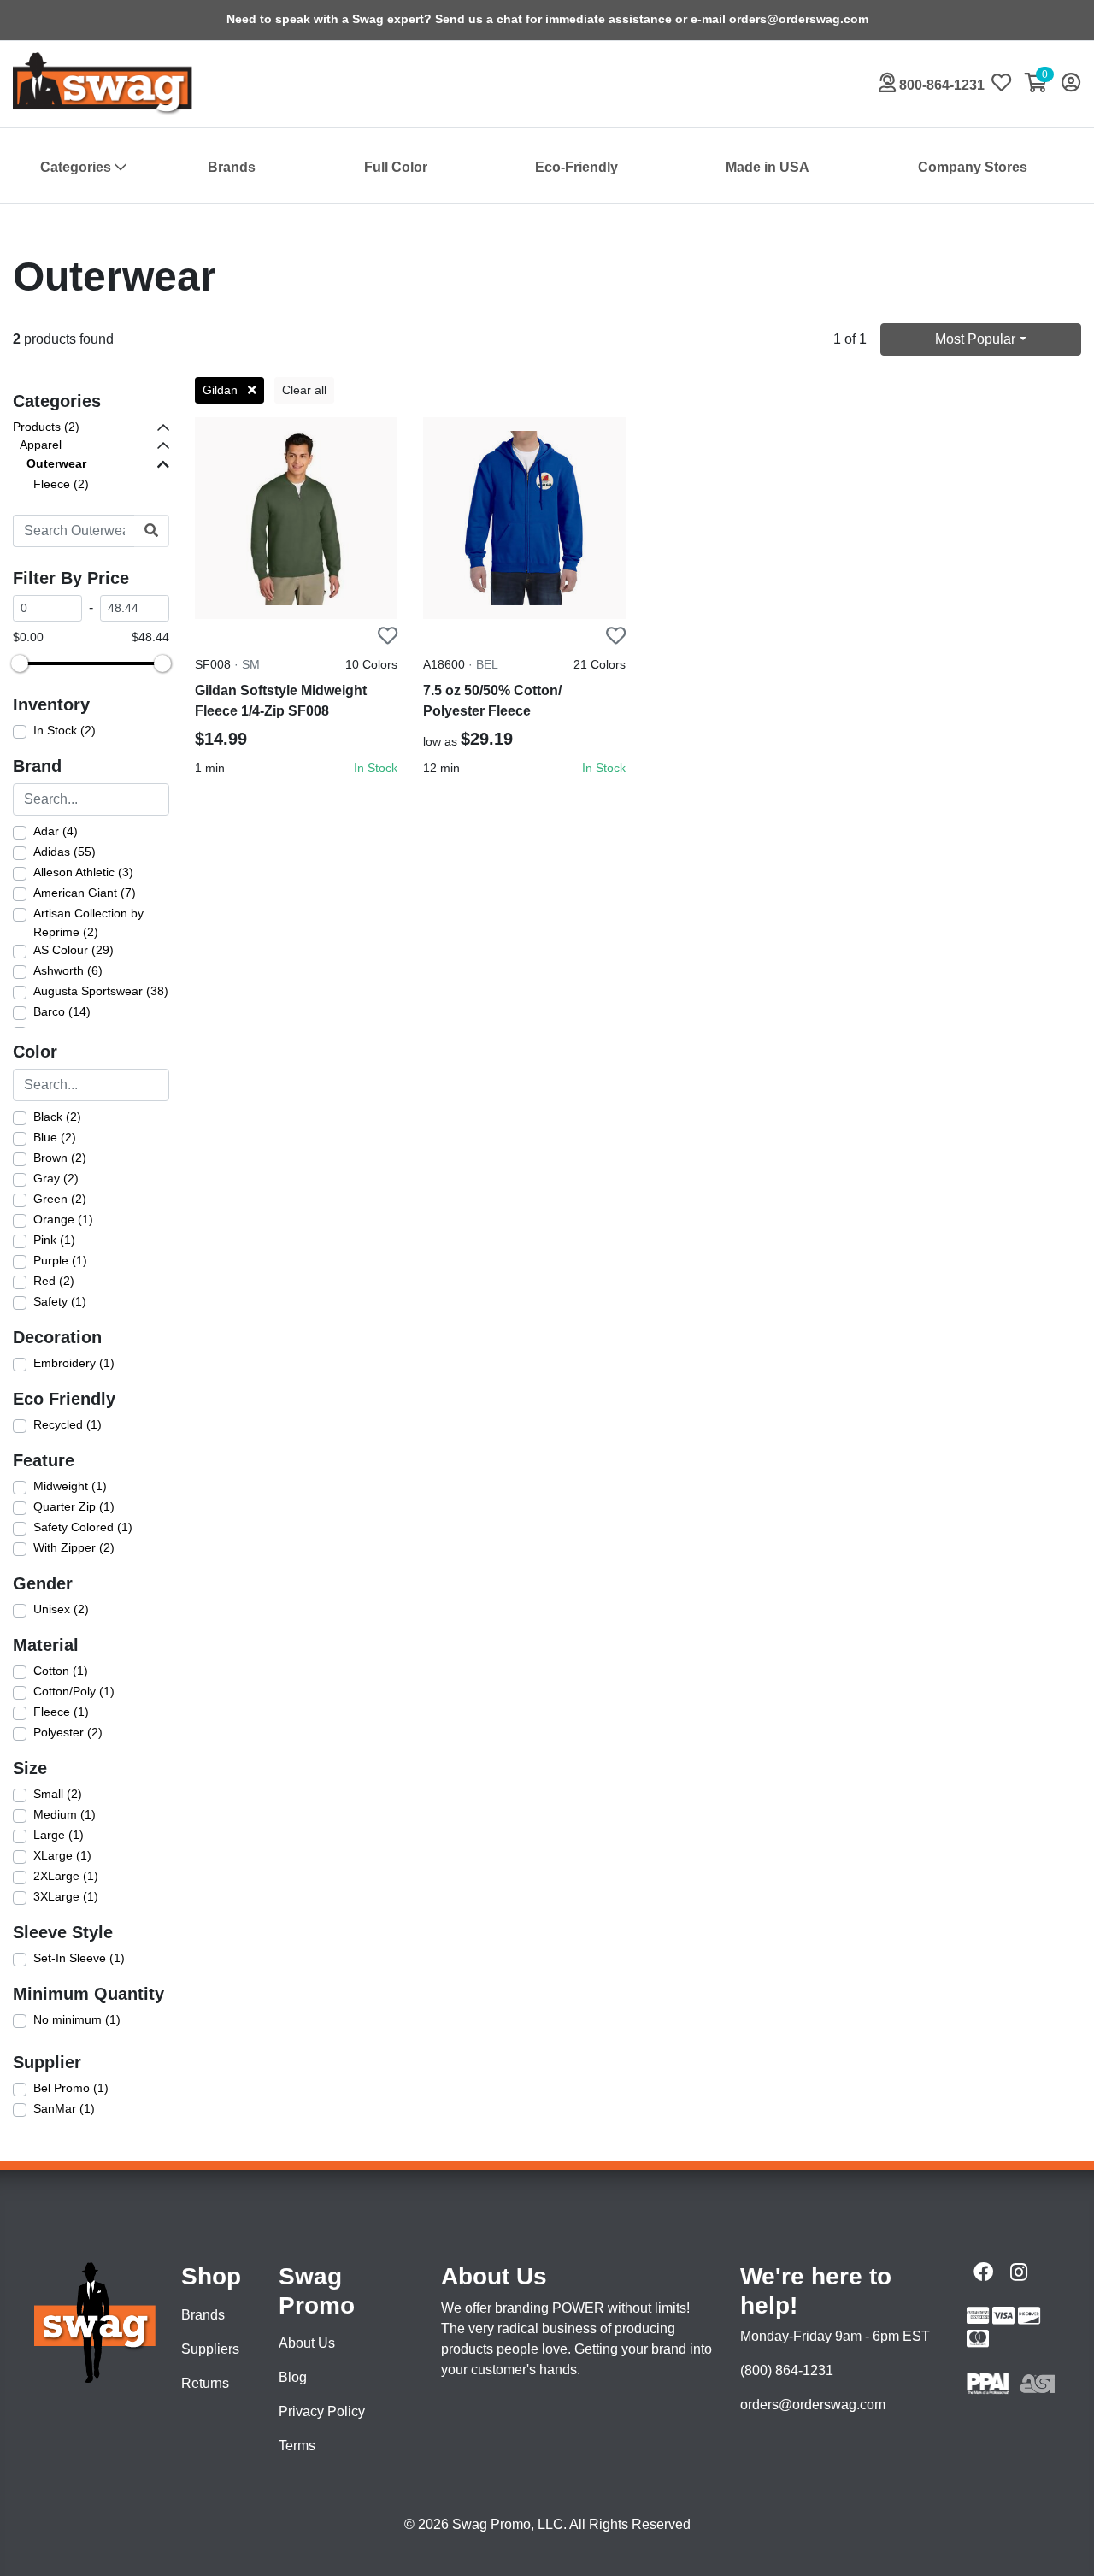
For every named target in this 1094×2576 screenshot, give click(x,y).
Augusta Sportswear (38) (101, 991)
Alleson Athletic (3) (83, 872)
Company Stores (973, 167)
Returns (205, 2383)
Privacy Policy (322, 2411)
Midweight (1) (70, 1486)
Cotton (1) (61, 1671)
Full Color (396, 167)
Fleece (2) (61, 484)
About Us (307, 2343)
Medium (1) (65, 1814)
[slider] (20, 663)
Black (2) (57, 1117)
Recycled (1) (68, 1424)
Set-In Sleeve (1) (79, 1958)
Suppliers (210, 2349)
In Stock (376, 768)
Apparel (41, 445)
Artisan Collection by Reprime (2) (88, 923)
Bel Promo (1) (71, 2088)
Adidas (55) (65, 852)
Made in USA (768, 167)
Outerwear (56, 463)
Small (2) (58, 1794)
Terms (297, 2446)
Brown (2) (60, 1158)
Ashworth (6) (68, 970)
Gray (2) (56, 1178)
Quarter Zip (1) (74, 1506)
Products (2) (46, 427)
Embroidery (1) (74, 1363)
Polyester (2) (68, 1732)
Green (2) (60, 1199)
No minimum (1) (77, 2019)
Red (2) (54, 1281)
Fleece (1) (61, 1712)
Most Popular (975, 339)
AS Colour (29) (74, 950)
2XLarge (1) (66, 1876)
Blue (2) (55, 1137)
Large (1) (59, 1835)
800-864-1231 (940, 85)
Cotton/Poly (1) (74, 1691)
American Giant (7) (85, 893)
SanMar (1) (64, 2108)
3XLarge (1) (66, 1896)
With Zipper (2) (74, 1547)
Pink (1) (54, 1240)
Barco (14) (62, 1011)
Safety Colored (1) (83, 1527)
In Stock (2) (65, 730)
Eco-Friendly (576, 167)
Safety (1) (60, 1301)
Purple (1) (60, 1260)
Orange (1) (63, 1219)
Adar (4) (56, 831)
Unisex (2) (61, 1609)
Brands (232, 167)
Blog (293, 2377)
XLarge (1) (62, 1855)
